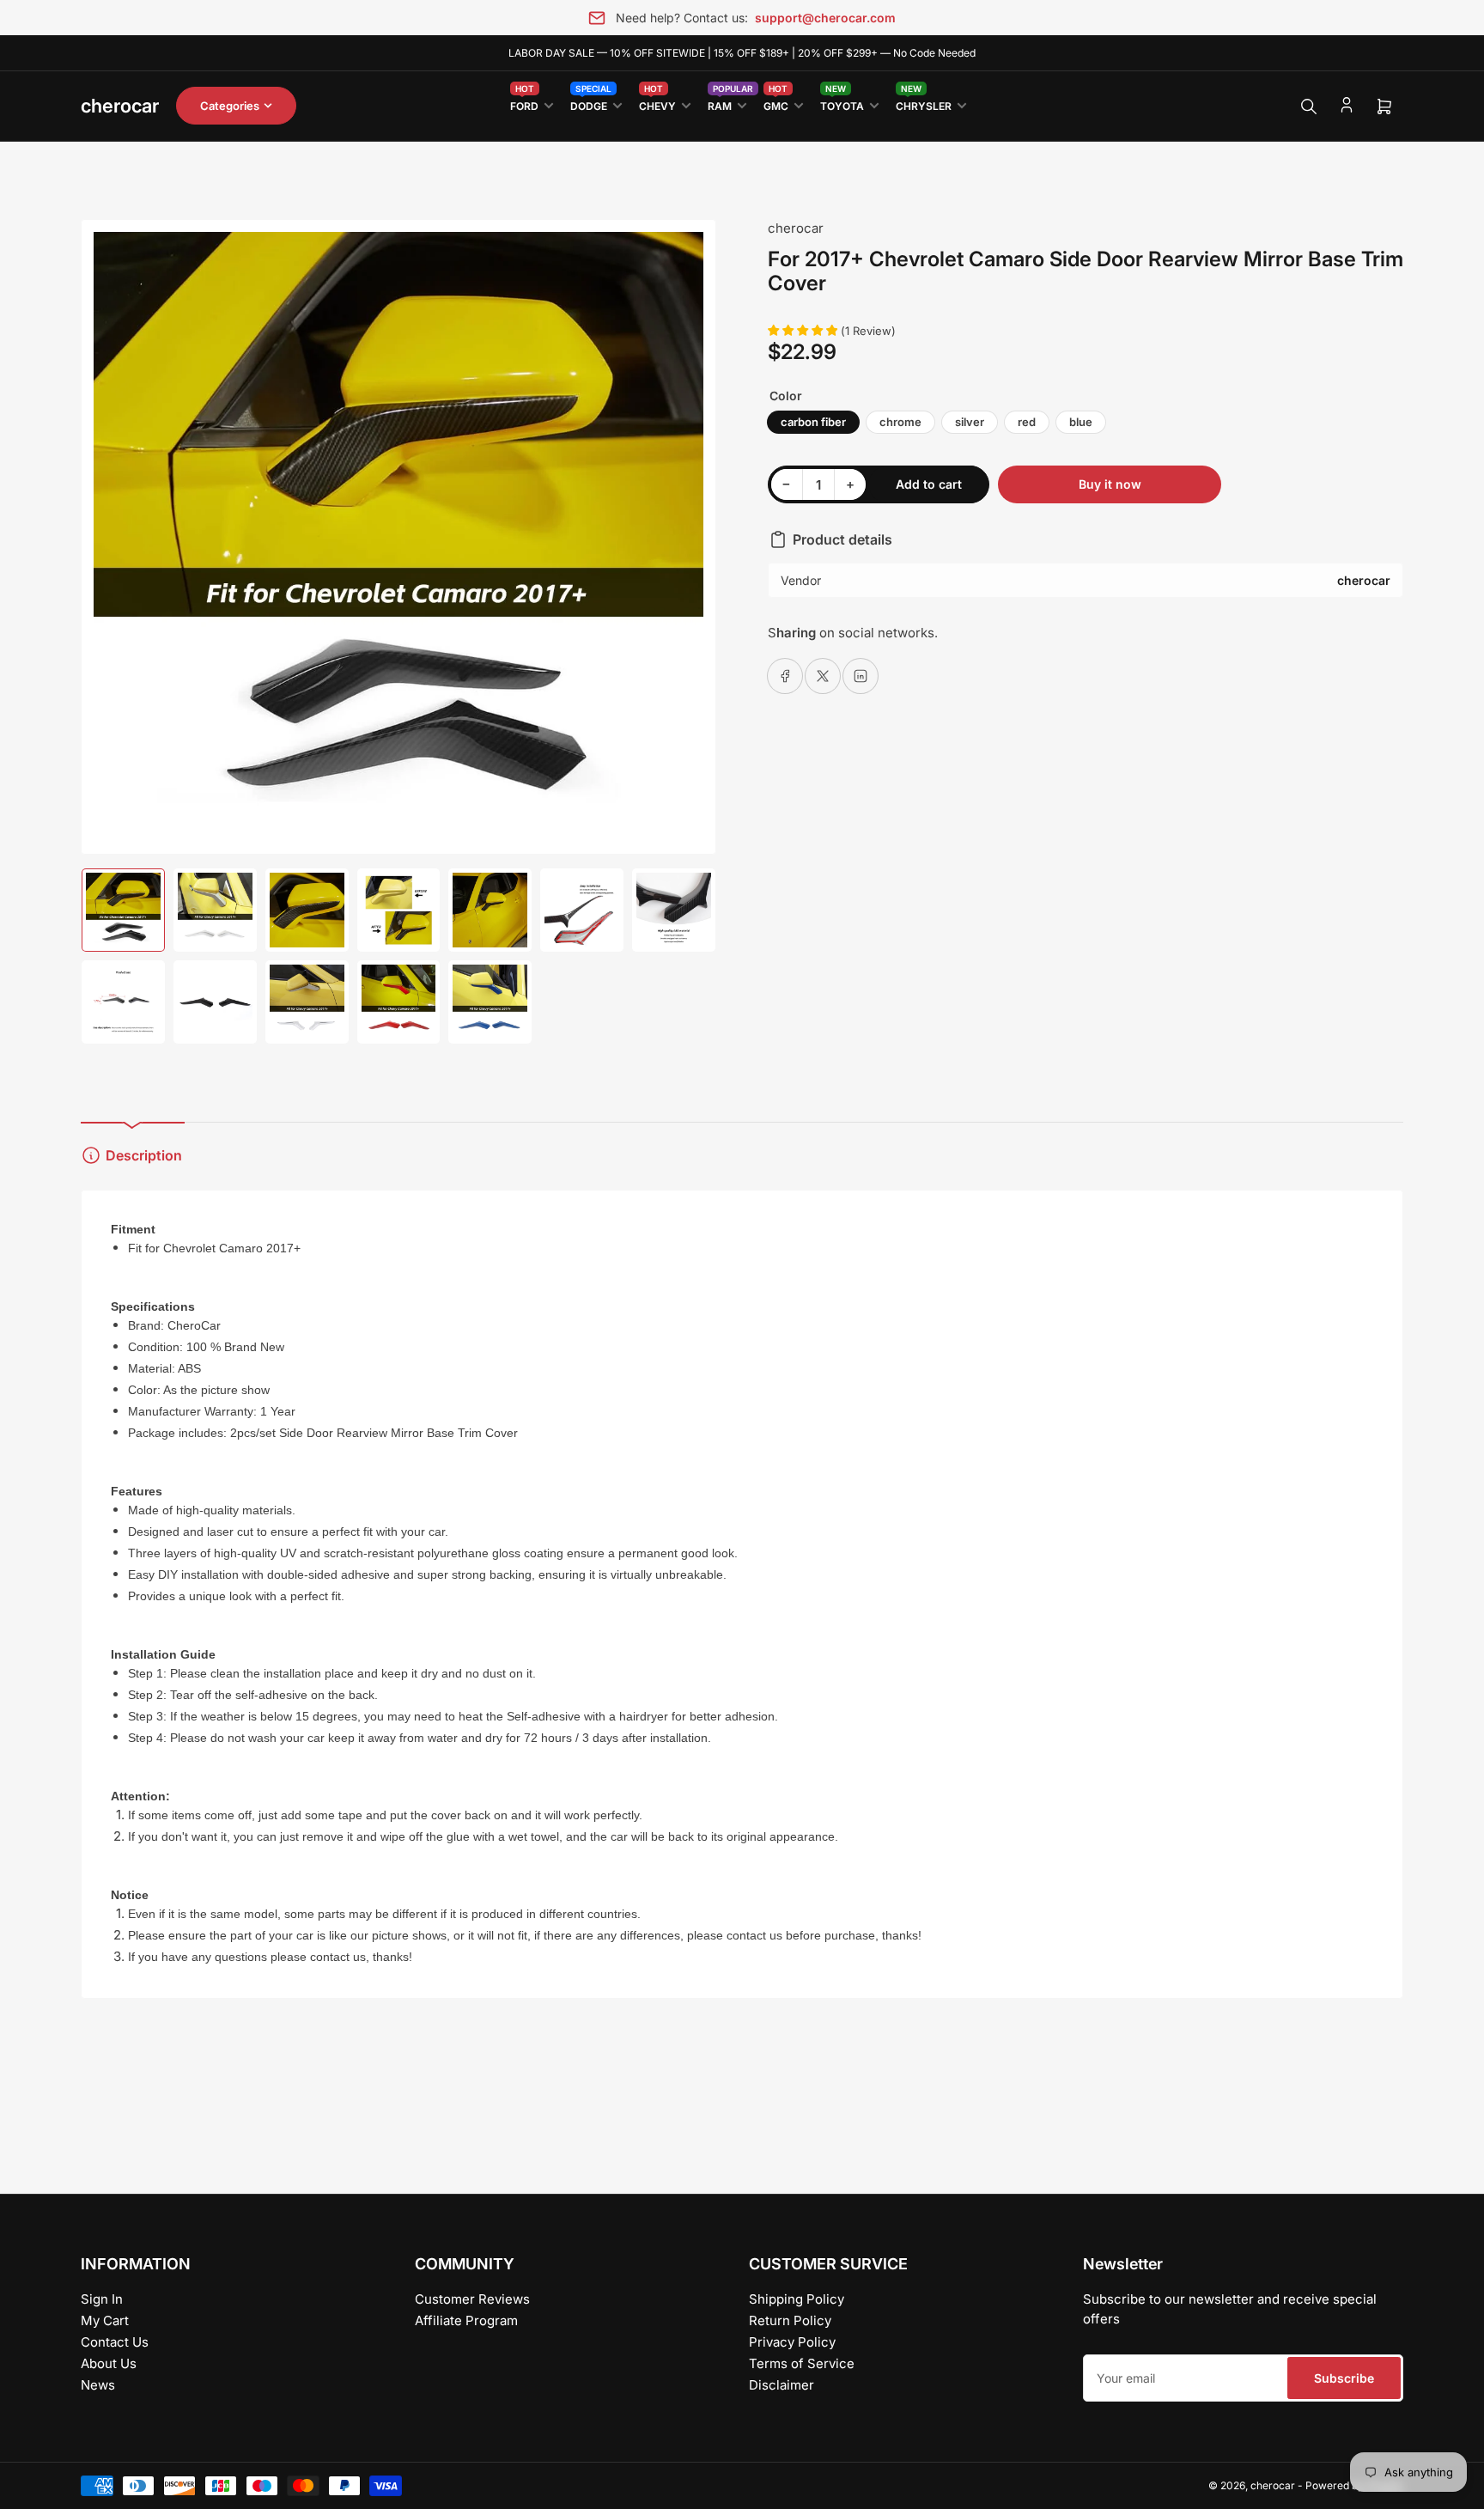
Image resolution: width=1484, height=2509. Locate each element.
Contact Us (115, 2342)
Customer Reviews (472, 2299)
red (1027, 422)
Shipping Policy (797, 2299)
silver (970, 422)
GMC (776, 103)
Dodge (591, 103)
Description (144, 1155)
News (98, 2385)
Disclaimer (782, 2385)
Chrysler (924, 103)
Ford (524, 103)
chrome (900, 422)
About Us (109, 2363)
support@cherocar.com (825, 18)
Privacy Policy (792, 2342)
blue (1081, 422)
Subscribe (1344, 2378)
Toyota (842, 103)
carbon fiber (813, 422)
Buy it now (1110, 484)
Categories (230, 106)
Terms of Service (802, 2363)
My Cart (105, 2320)
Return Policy (790, 2320)
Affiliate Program (466, 2320)
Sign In (102, 2299)
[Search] (1309, 107)
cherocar (796, 228)
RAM (727, 103)
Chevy (657, 103)
